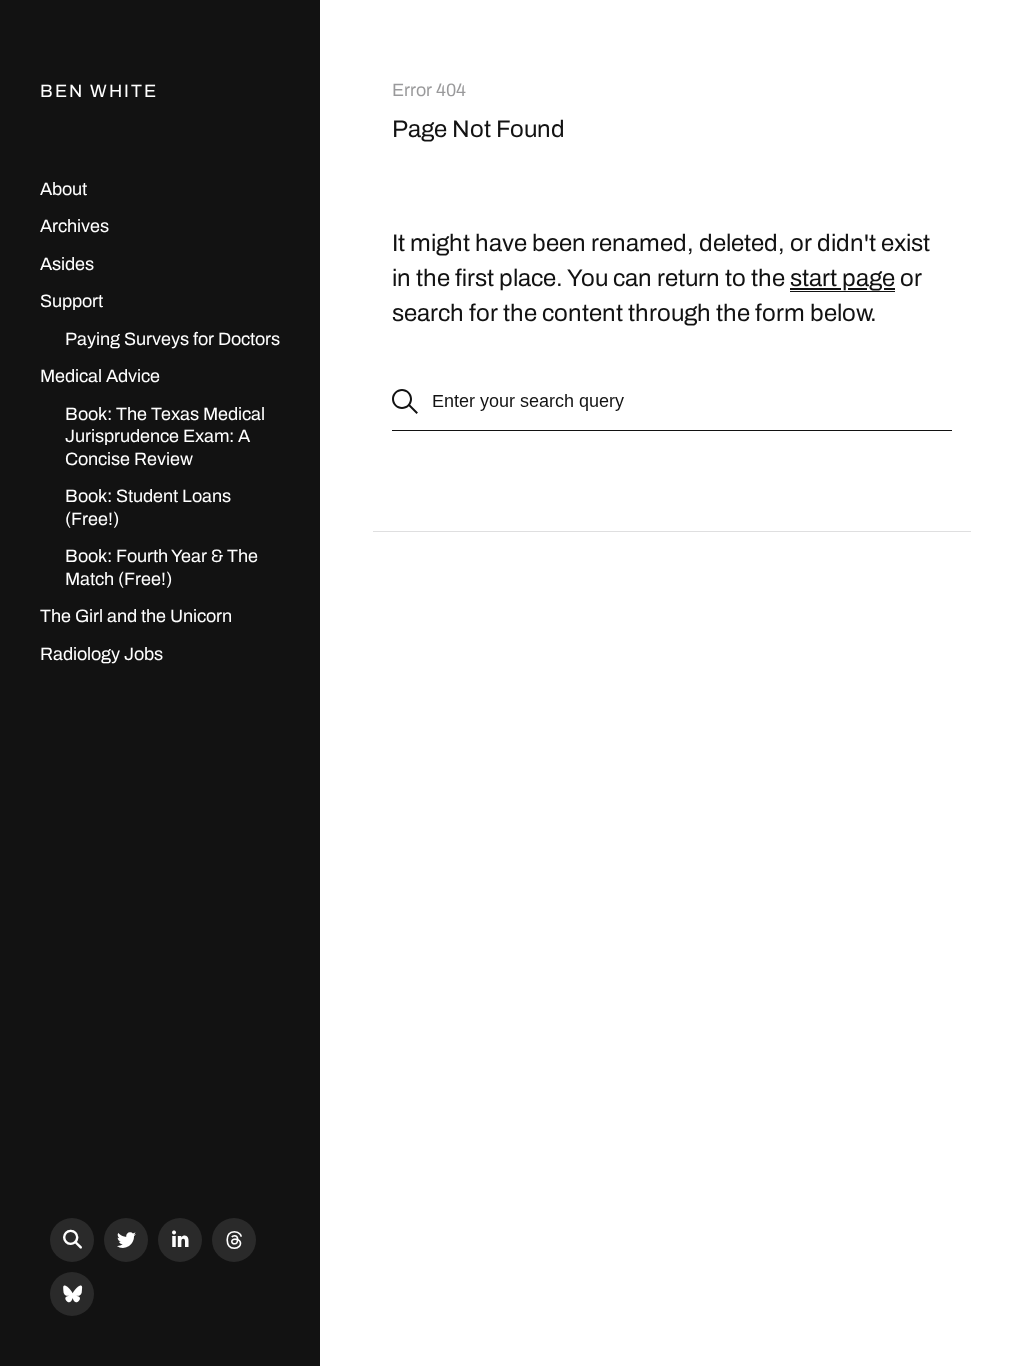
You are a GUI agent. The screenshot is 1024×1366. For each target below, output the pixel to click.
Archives (74, 226)
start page (842, 278)
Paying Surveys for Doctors (172, 339)
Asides (67, 264)
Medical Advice (100, 376)
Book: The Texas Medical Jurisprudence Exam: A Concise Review (165, 436)
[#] (126, 1240)
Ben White (99, 91)
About (63, 189)
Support (71, 301)
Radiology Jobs (101, 654)
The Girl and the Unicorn (136, 616)
